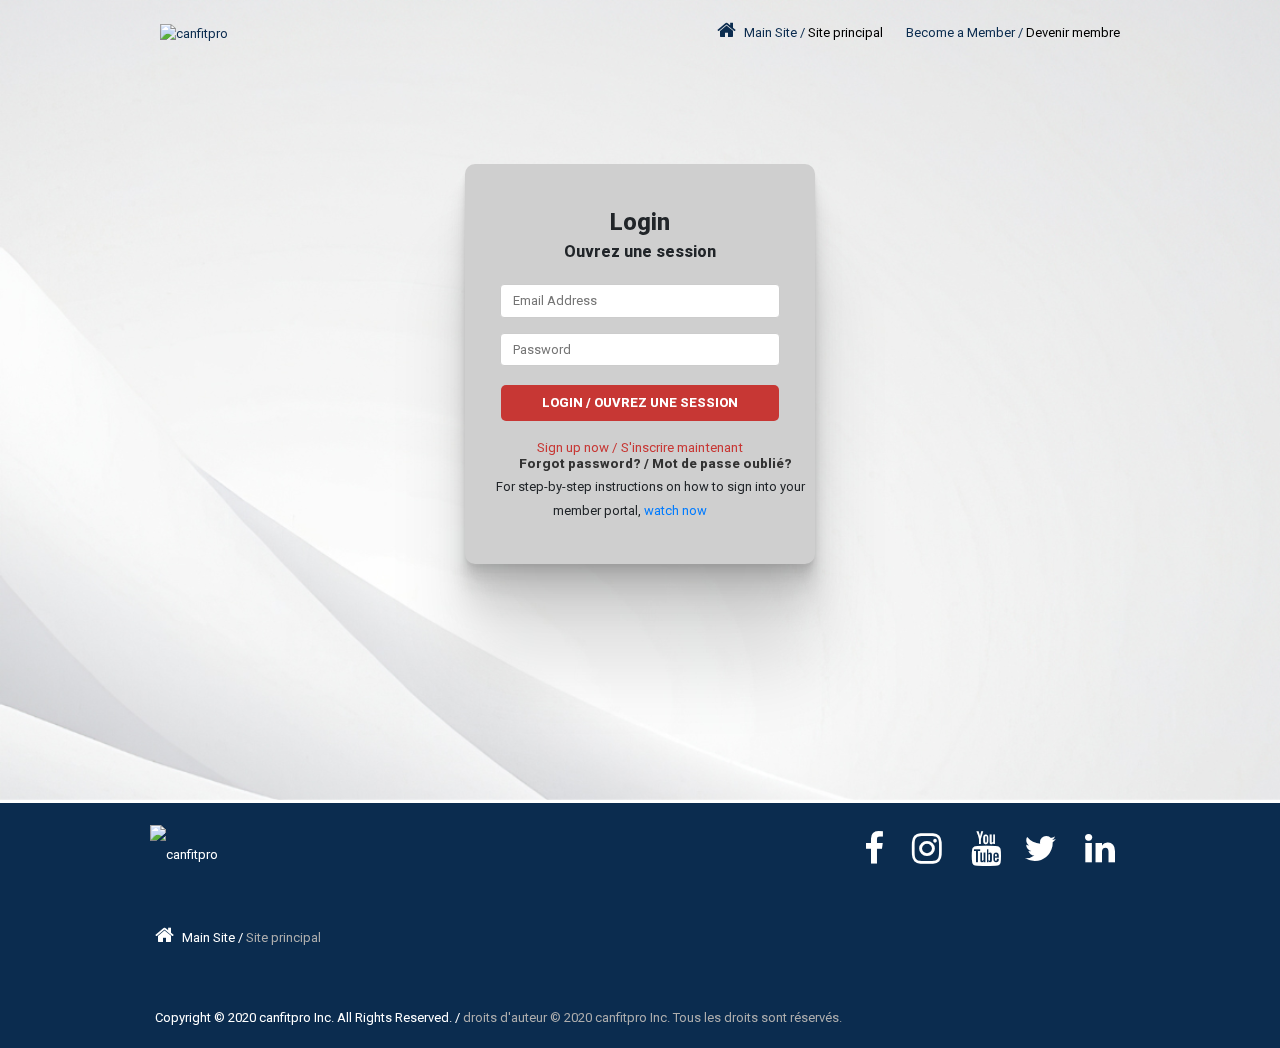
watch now (675, 510)
